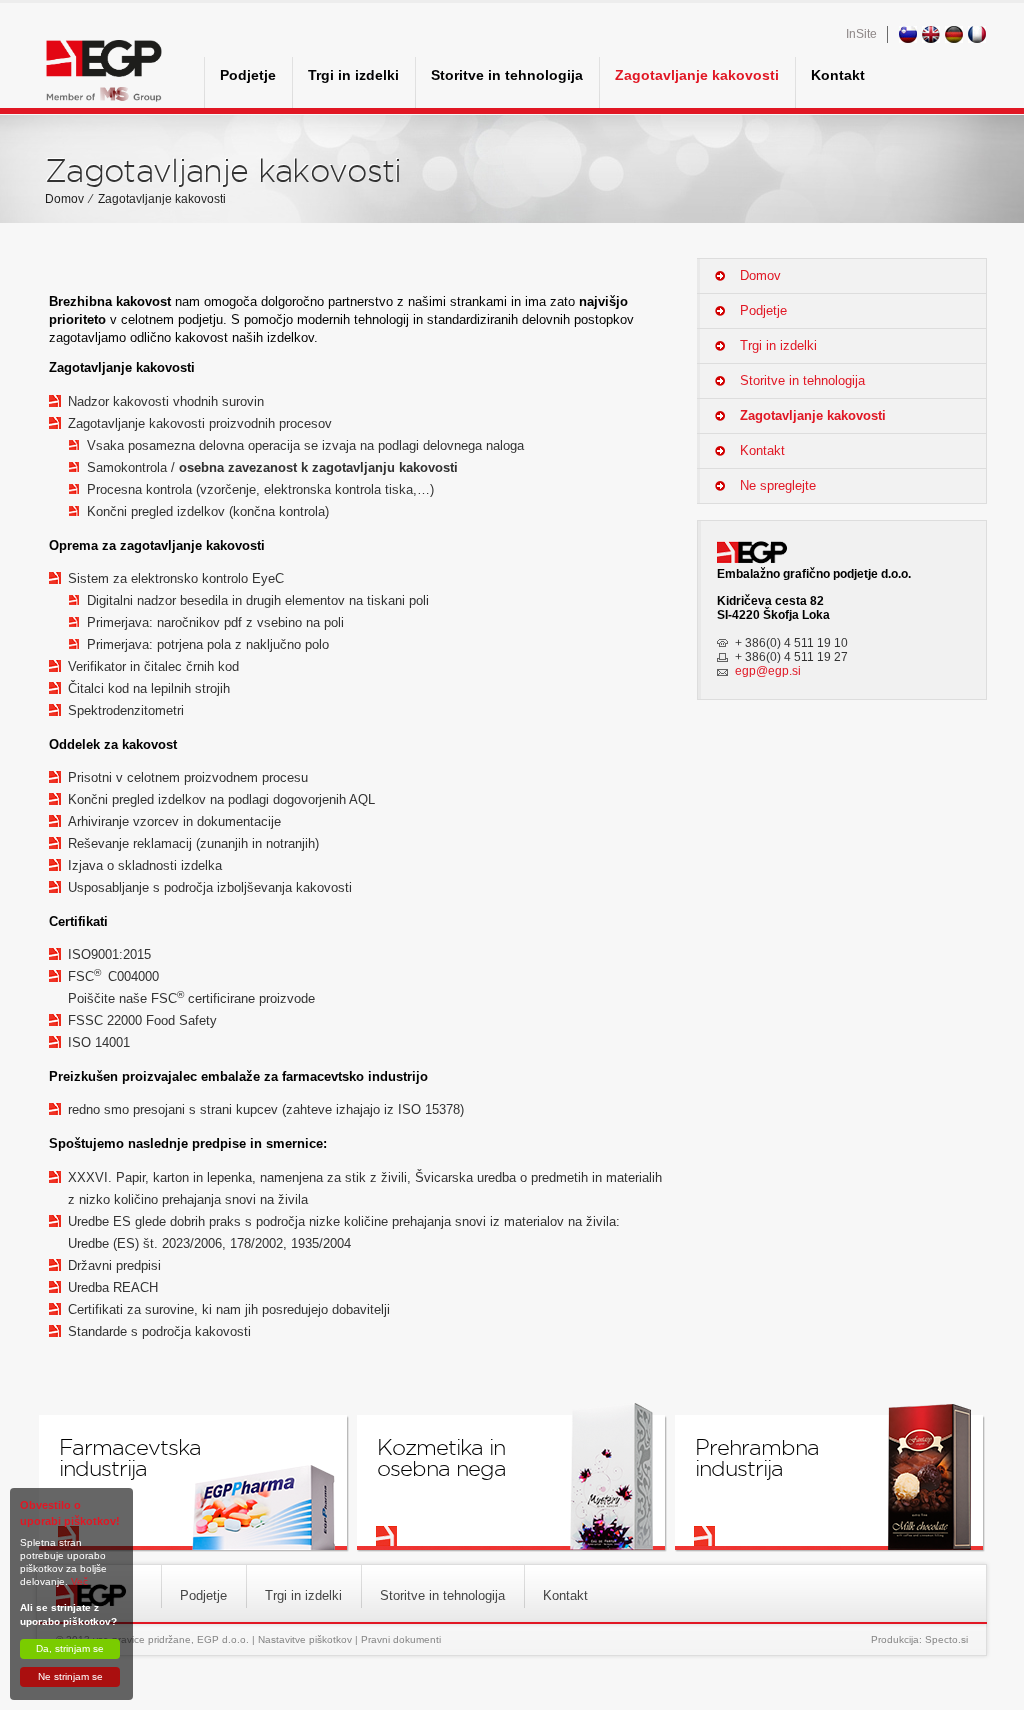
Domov (64, 199)
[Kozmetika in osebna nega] (511, 1482)
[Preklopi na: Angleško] (932, 34)
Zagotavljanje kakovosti (697, 75)
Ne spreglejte (778, 485)
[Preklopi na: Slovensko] (909, 34)
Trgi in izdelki (353, 75)
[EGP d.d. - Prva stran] (104, 74)
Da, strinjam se (70, 1648)
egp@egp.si (768, 671)
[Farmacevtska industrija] (193, 1482)
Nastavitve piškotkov (305, 1639)
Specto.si (946, 1639)
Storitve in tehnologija (507, 75)
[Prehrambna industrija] (829, 1482)
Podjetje (248, 75)
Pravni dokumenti (401, 1639)
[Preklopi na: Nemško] (955, 34)
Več (79, 1581)
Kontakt (838, 75)
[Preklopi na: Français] (978, 34)
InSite (861, 34)
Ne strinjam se (70, 1676)
